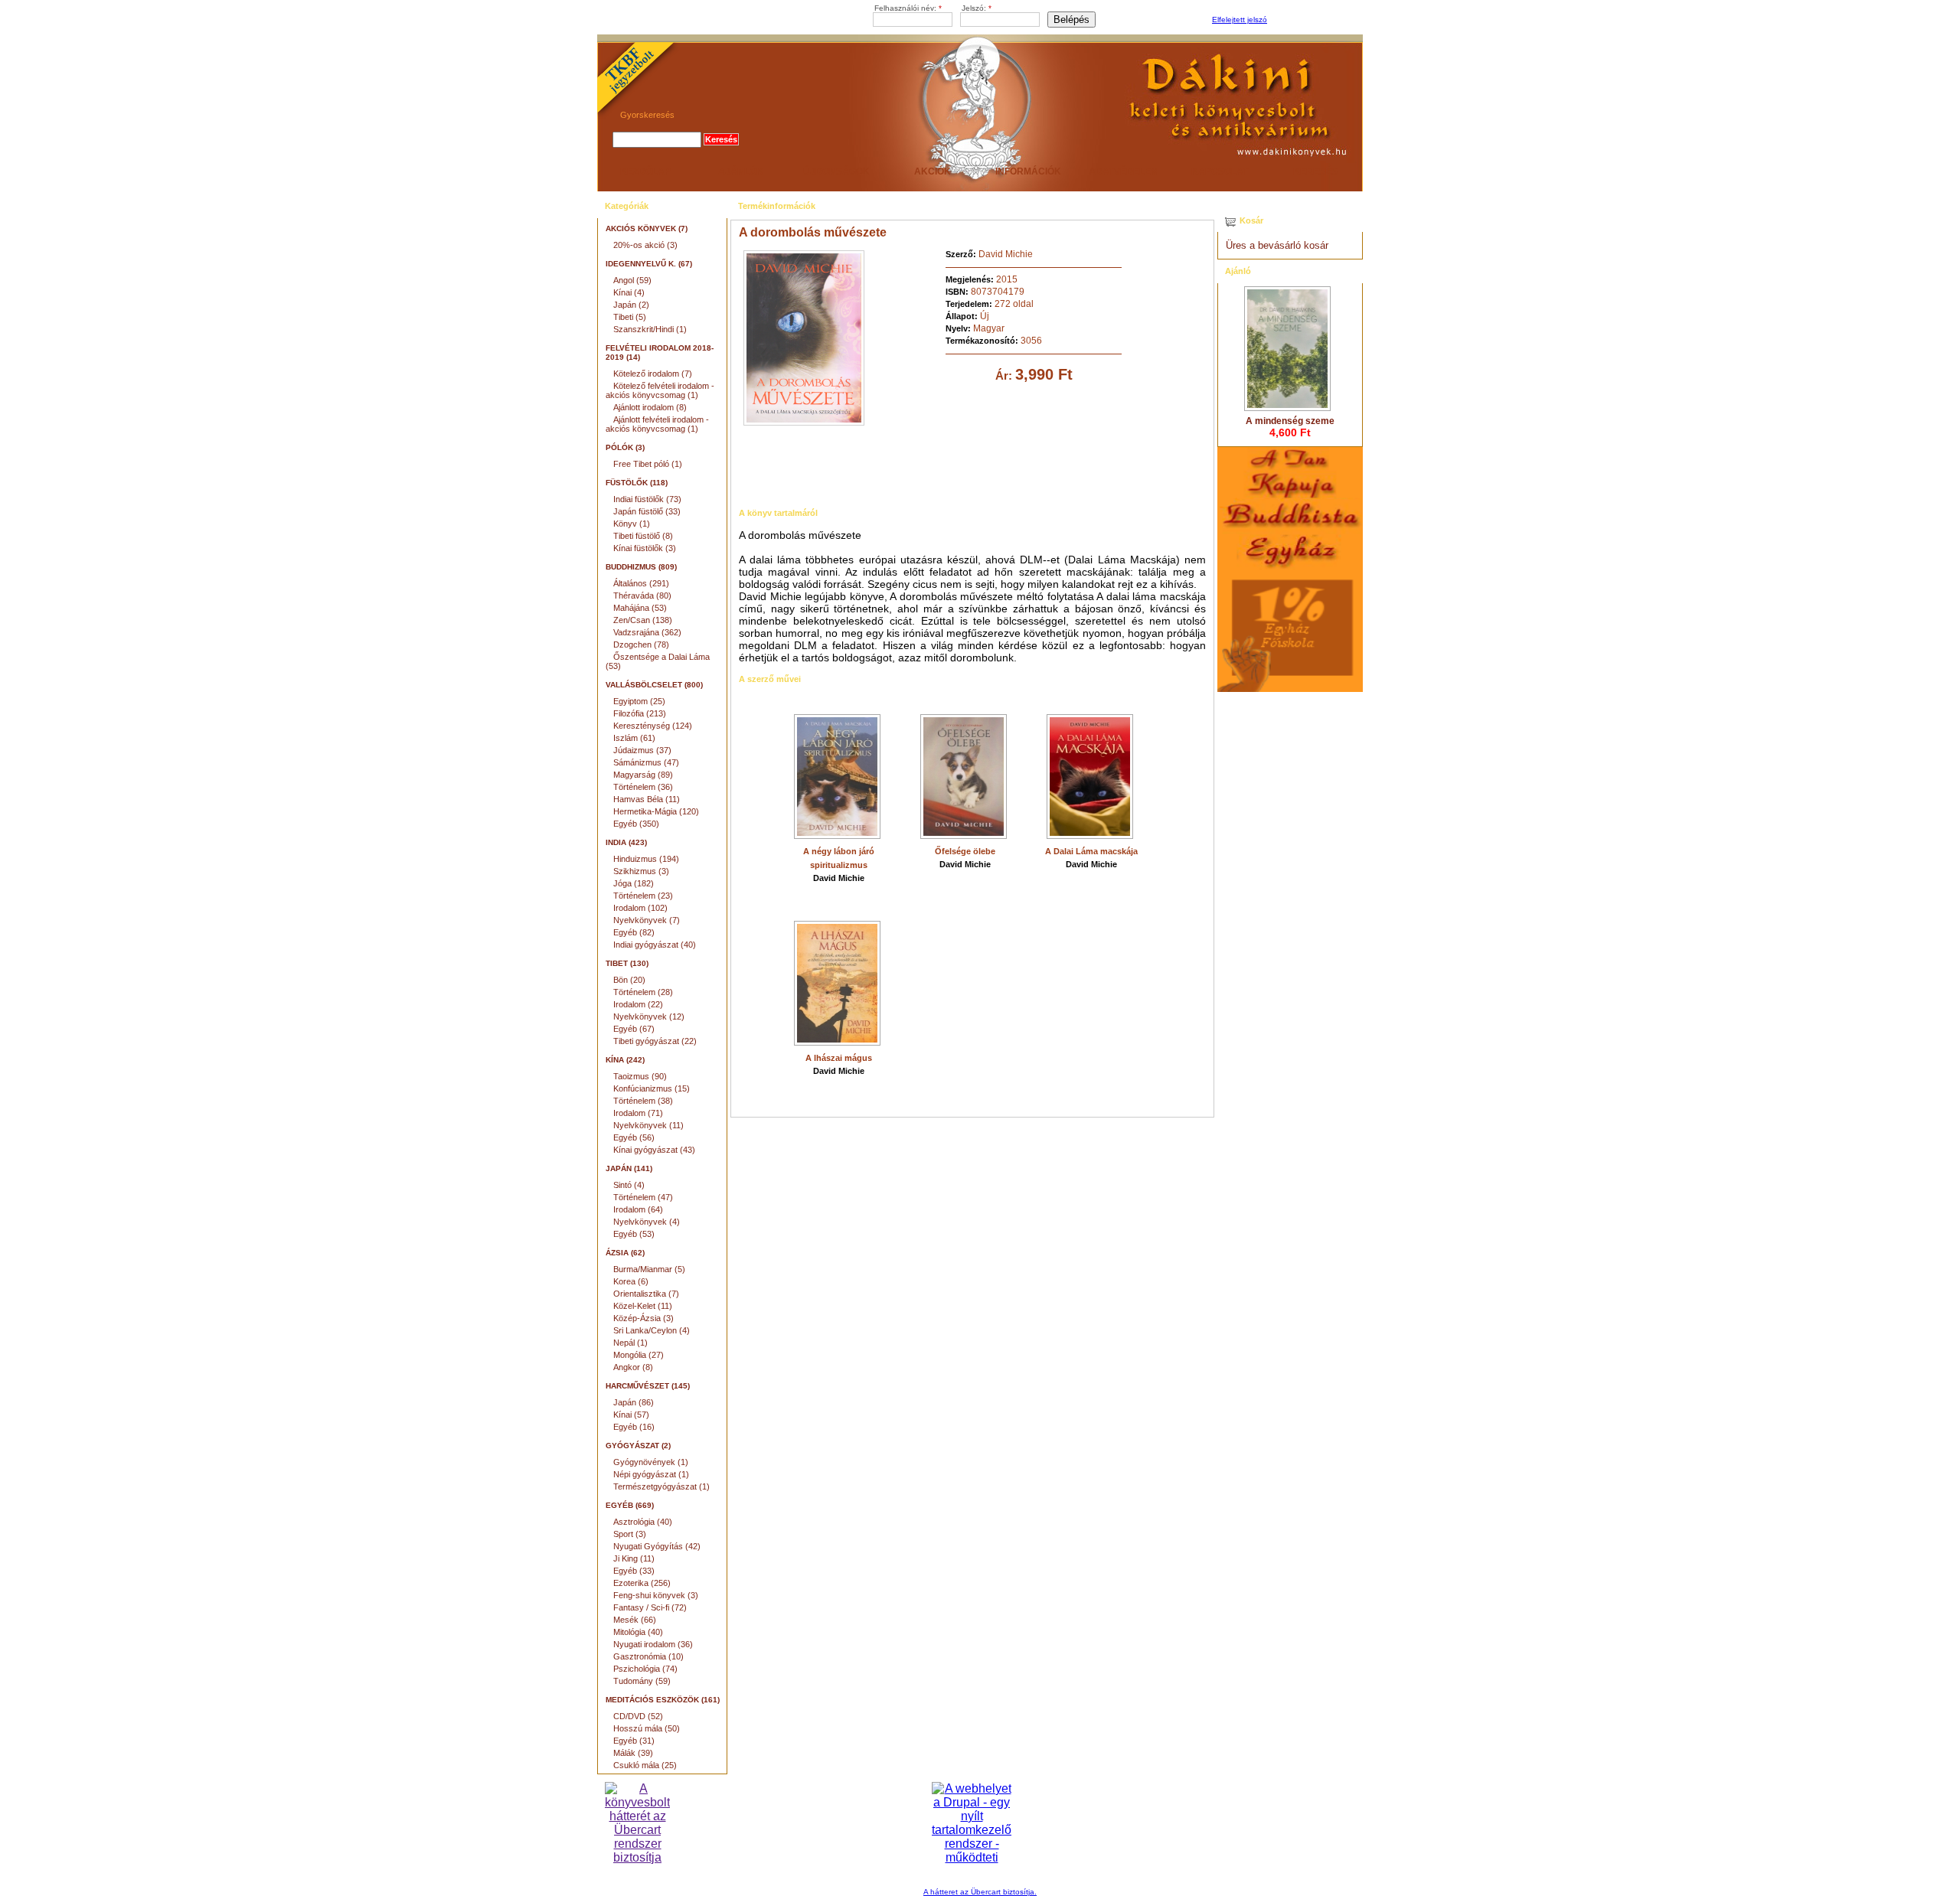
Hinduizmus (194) (646, 859)
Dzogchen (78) (641, 645)
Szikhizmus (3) (641, 871)
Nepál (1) (630, 1343)
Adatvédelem (1124, 171)
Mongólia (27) (639, 1355)
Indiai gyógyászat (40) (655, 945)
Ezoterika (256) (642, 1583)
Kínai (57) (631, 1415)
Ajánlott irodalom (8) (650, 407)
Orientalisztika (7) (646, 1294)
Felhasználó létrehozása (1313, 20)
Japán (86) (634, 1402)
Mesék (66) (635, 1620)
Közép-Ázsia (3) (644, 1318)
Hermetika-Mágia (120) (656, 811)
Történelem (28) (643, 992)
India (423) (626, 842)
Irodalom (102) (640, 908)
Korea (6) (631, 1281)
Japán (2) (631, 305)
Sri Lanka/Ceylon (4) (652, 1330)
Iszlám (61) (634, 738)
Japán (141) (629, 1168)
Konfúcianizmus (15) (652, 1088)
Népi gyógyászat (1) (651, 1474)
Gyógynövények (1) (651, 1462)
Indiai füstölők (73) (647, 499)
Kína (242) (625, 1060)
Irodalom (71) (638, 1113)
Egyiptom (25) (639, 701)
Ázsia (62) (625, 1253)
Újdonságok (836, 171)
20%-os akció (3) (645, 245)
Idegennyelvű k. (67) (649, 264)
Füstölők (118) (637, 483)
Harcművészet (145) (648, 1386)
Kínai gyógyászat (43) (654, 1150)
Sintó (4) (629, 1185)
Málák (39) (633, 1753)
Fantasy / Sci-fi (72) (650, 1607)
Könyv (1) (632, 524)
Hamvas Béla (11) (647, 799)
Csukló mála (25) (645, 1765)
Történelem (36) (643, 787)
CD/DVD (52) (638, 1716)
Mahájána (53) (640, 608)
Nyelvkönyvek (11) (648, 1125)
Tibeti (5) (630, 317)
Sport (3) (630, 1534)
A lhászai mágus (839, 1058)
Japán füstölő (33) (647, 511)
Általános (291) (641, 583)
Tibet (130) (627, 963)
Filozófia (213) (640, 713)
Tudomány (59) (642, 1681)
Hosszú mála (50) (647, 1728)
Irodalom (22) (638, 1004)
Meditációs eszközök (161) (663, 1700)
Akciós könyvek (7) (647, 228)
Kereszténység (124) (653, 726)
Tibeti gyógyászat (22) (655, 1041)
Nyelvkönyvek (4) (647, 1222)
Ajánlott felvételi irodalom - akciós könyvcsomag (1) (657, 424)
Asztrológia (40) (643, 1522)
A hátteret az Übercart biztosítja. (980, 1892)
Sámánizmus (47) (646, 762)
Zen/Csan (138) (643, 620)
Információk (1028, 171)
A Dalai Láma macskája (1091, 851)
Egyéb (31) (634, 1741)
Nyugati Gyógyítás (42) (657, 1546)
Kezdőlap (645, 171)
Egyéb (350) (636, 824)
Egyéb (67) (634, 1029)
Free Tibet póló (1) (648, 464)
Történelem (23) (643, 896)
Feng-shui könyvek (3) (656, 1595)
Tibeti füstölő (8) (643, 536)
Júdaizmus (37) (642, 750)
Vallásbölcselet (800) (654, 685)
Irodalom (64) (638, 1209)
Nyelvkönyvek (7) (647, 920)
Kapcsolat (1220, 171)
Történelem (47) (643, 1197)
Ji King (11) (634, 1558)
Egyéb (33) (634, 1571)
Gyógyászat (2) (638, 1446)
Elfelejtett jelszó (1240, 20)
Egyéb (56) (634, 1137)
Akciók (933, 171)
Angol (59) (632, 280)
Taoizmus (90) (640, 1076)
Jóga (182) (634, 883)
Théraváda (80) (642, 596)
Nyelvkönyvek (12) (649, 1017)
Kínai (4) (629, 292)
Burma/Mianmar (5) (649, 1269)
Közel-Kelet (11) (643, 1306)
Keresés (1315, 171)
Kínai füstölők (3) (645, 548)
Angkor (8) (633, 1367)
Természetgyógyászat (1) (661, 1486)
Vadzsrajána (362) (647, 632)
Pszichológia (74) (645, 1669)
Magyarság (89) (643, 775)
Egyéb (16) (634, 1427)
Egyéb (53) (634, 1234)
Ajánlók (741, 171)
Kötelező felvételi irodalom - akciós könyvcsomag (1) (660, 390)
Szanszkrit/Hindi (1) (650, 329)
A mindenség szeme (1290, 421)
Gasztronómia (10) (648, 1656)
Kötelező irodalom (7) (653, 374)
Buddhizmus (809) (641, 567)
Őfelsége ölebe (965, 851)
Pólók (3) (625, 447)
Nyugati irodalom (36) (653, 1644)
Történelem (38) (643, 1101)
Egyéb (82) (634, 932)
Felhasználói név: (908, 8)
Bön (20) (629, 980)
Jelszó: (977, 8)
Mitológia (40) (638, 1632)
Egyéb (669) (630, 1505)
